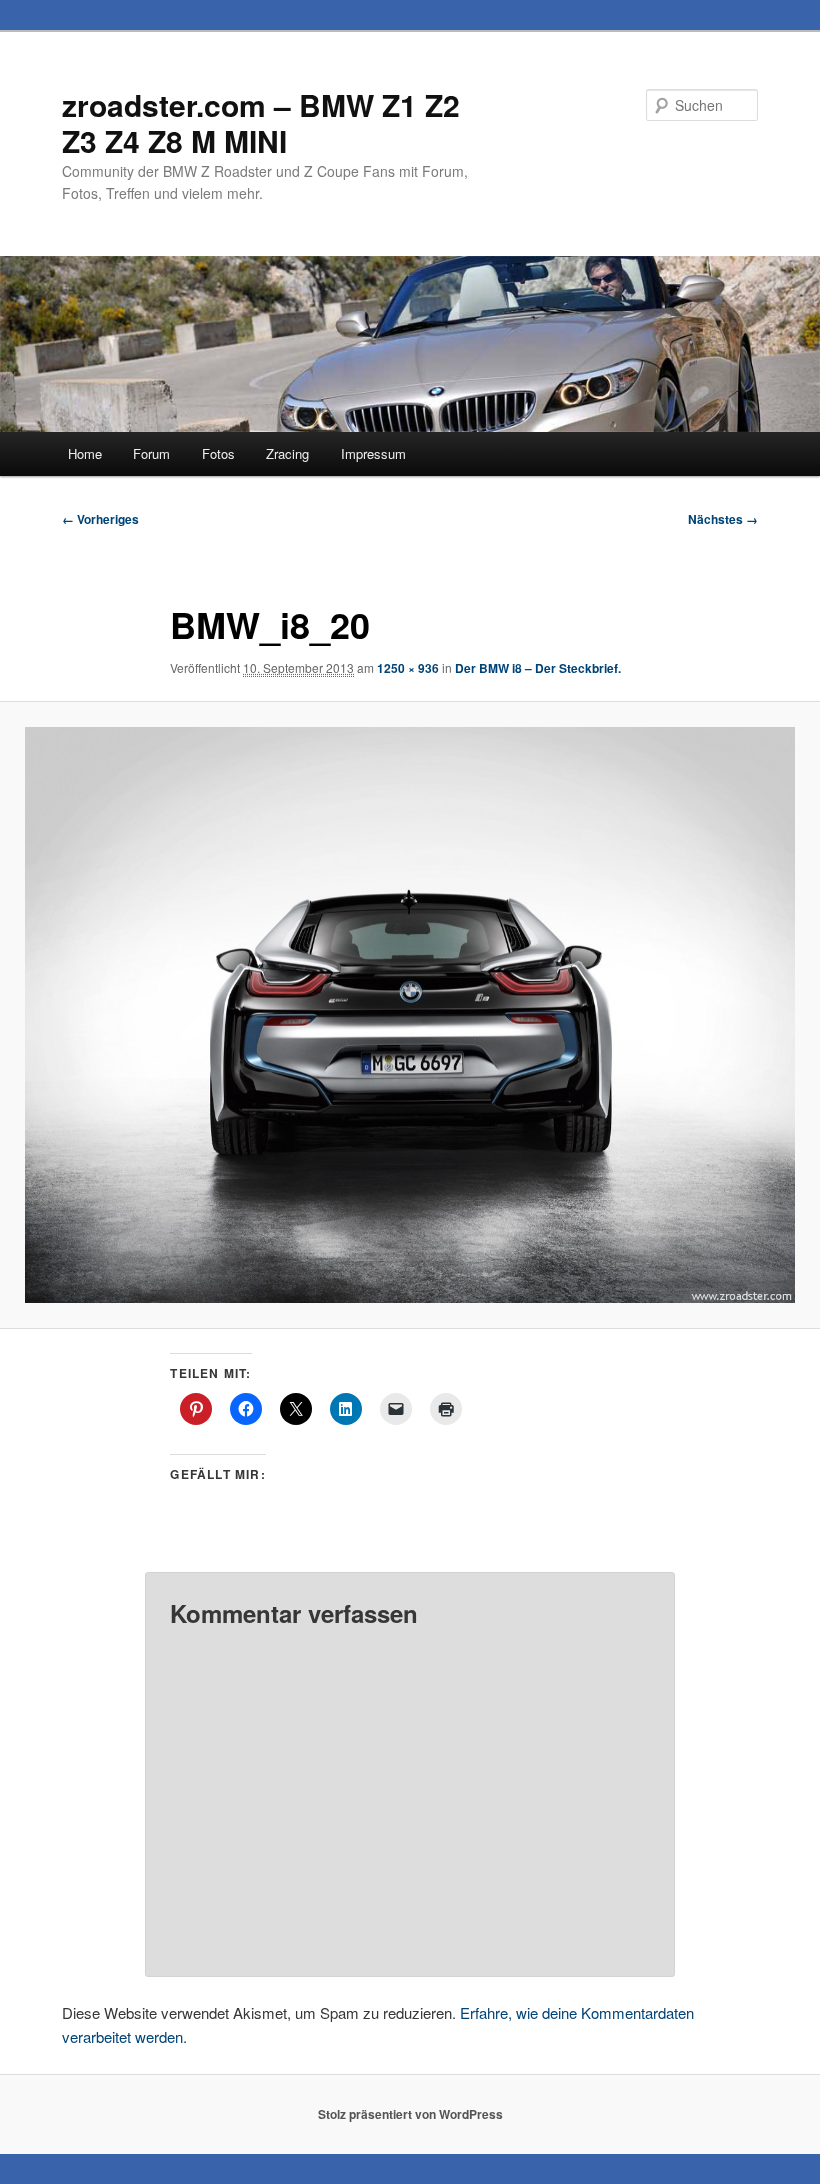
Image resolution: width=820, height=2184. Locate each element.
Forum (151, 453)
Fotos (218, 453)
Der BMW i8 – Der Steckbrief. (538, 668)
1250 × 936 (408, 668)
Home (85, 453)
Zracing (287, 453)
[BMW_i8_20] (410, 1015)
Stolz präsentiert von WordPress (410, 2114)
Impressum (373, 453)
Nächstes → (723, 519)
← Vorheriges (100, 519)
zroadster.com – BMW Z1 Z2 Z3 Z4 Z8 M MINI (261, 122)
